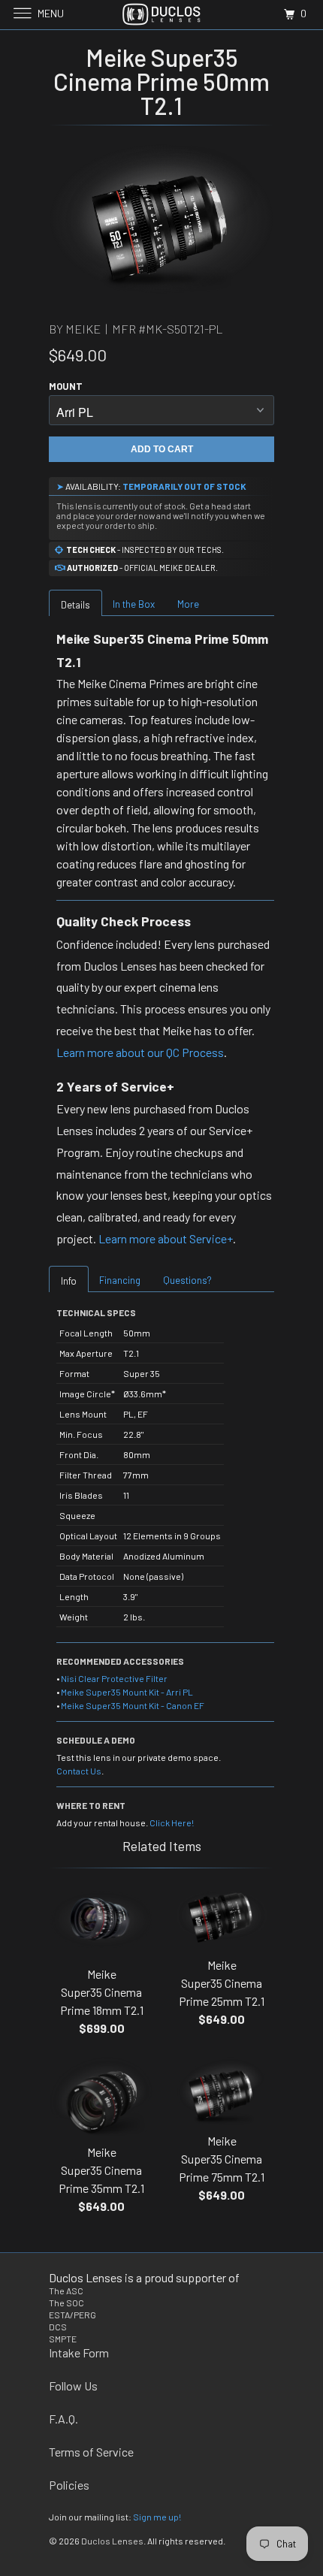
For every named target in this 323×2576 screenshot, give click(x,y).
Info (69, 1281)
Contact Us (79, 1771)
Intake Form (79, 2353)
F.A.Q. (63, 2419)
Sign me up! (157, 2517)
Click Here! (172, 1823)
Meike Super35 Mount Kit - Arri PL (127, 1692)
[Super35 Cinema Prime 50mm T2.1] (161, 219)
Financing (120, 1280)
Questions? (187, 1280)
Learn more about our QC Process (140, 1052)
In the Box (134, 604)
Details (75, 605)
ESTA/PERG (72, 2315)
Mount (66, 386)
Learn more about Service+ (166, 1238)
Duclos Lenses (112, 2541)
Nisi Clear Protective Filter (114, 1678)
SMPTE (63, 2339)
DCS (58, 2327)
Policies (69, 2485)
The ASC (66, 2291)
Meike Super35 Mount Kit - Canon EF (133, 1705)
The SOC (66, 2303)
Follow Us (73, 2386)
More (188, 604)
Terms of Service (91, 2452)
